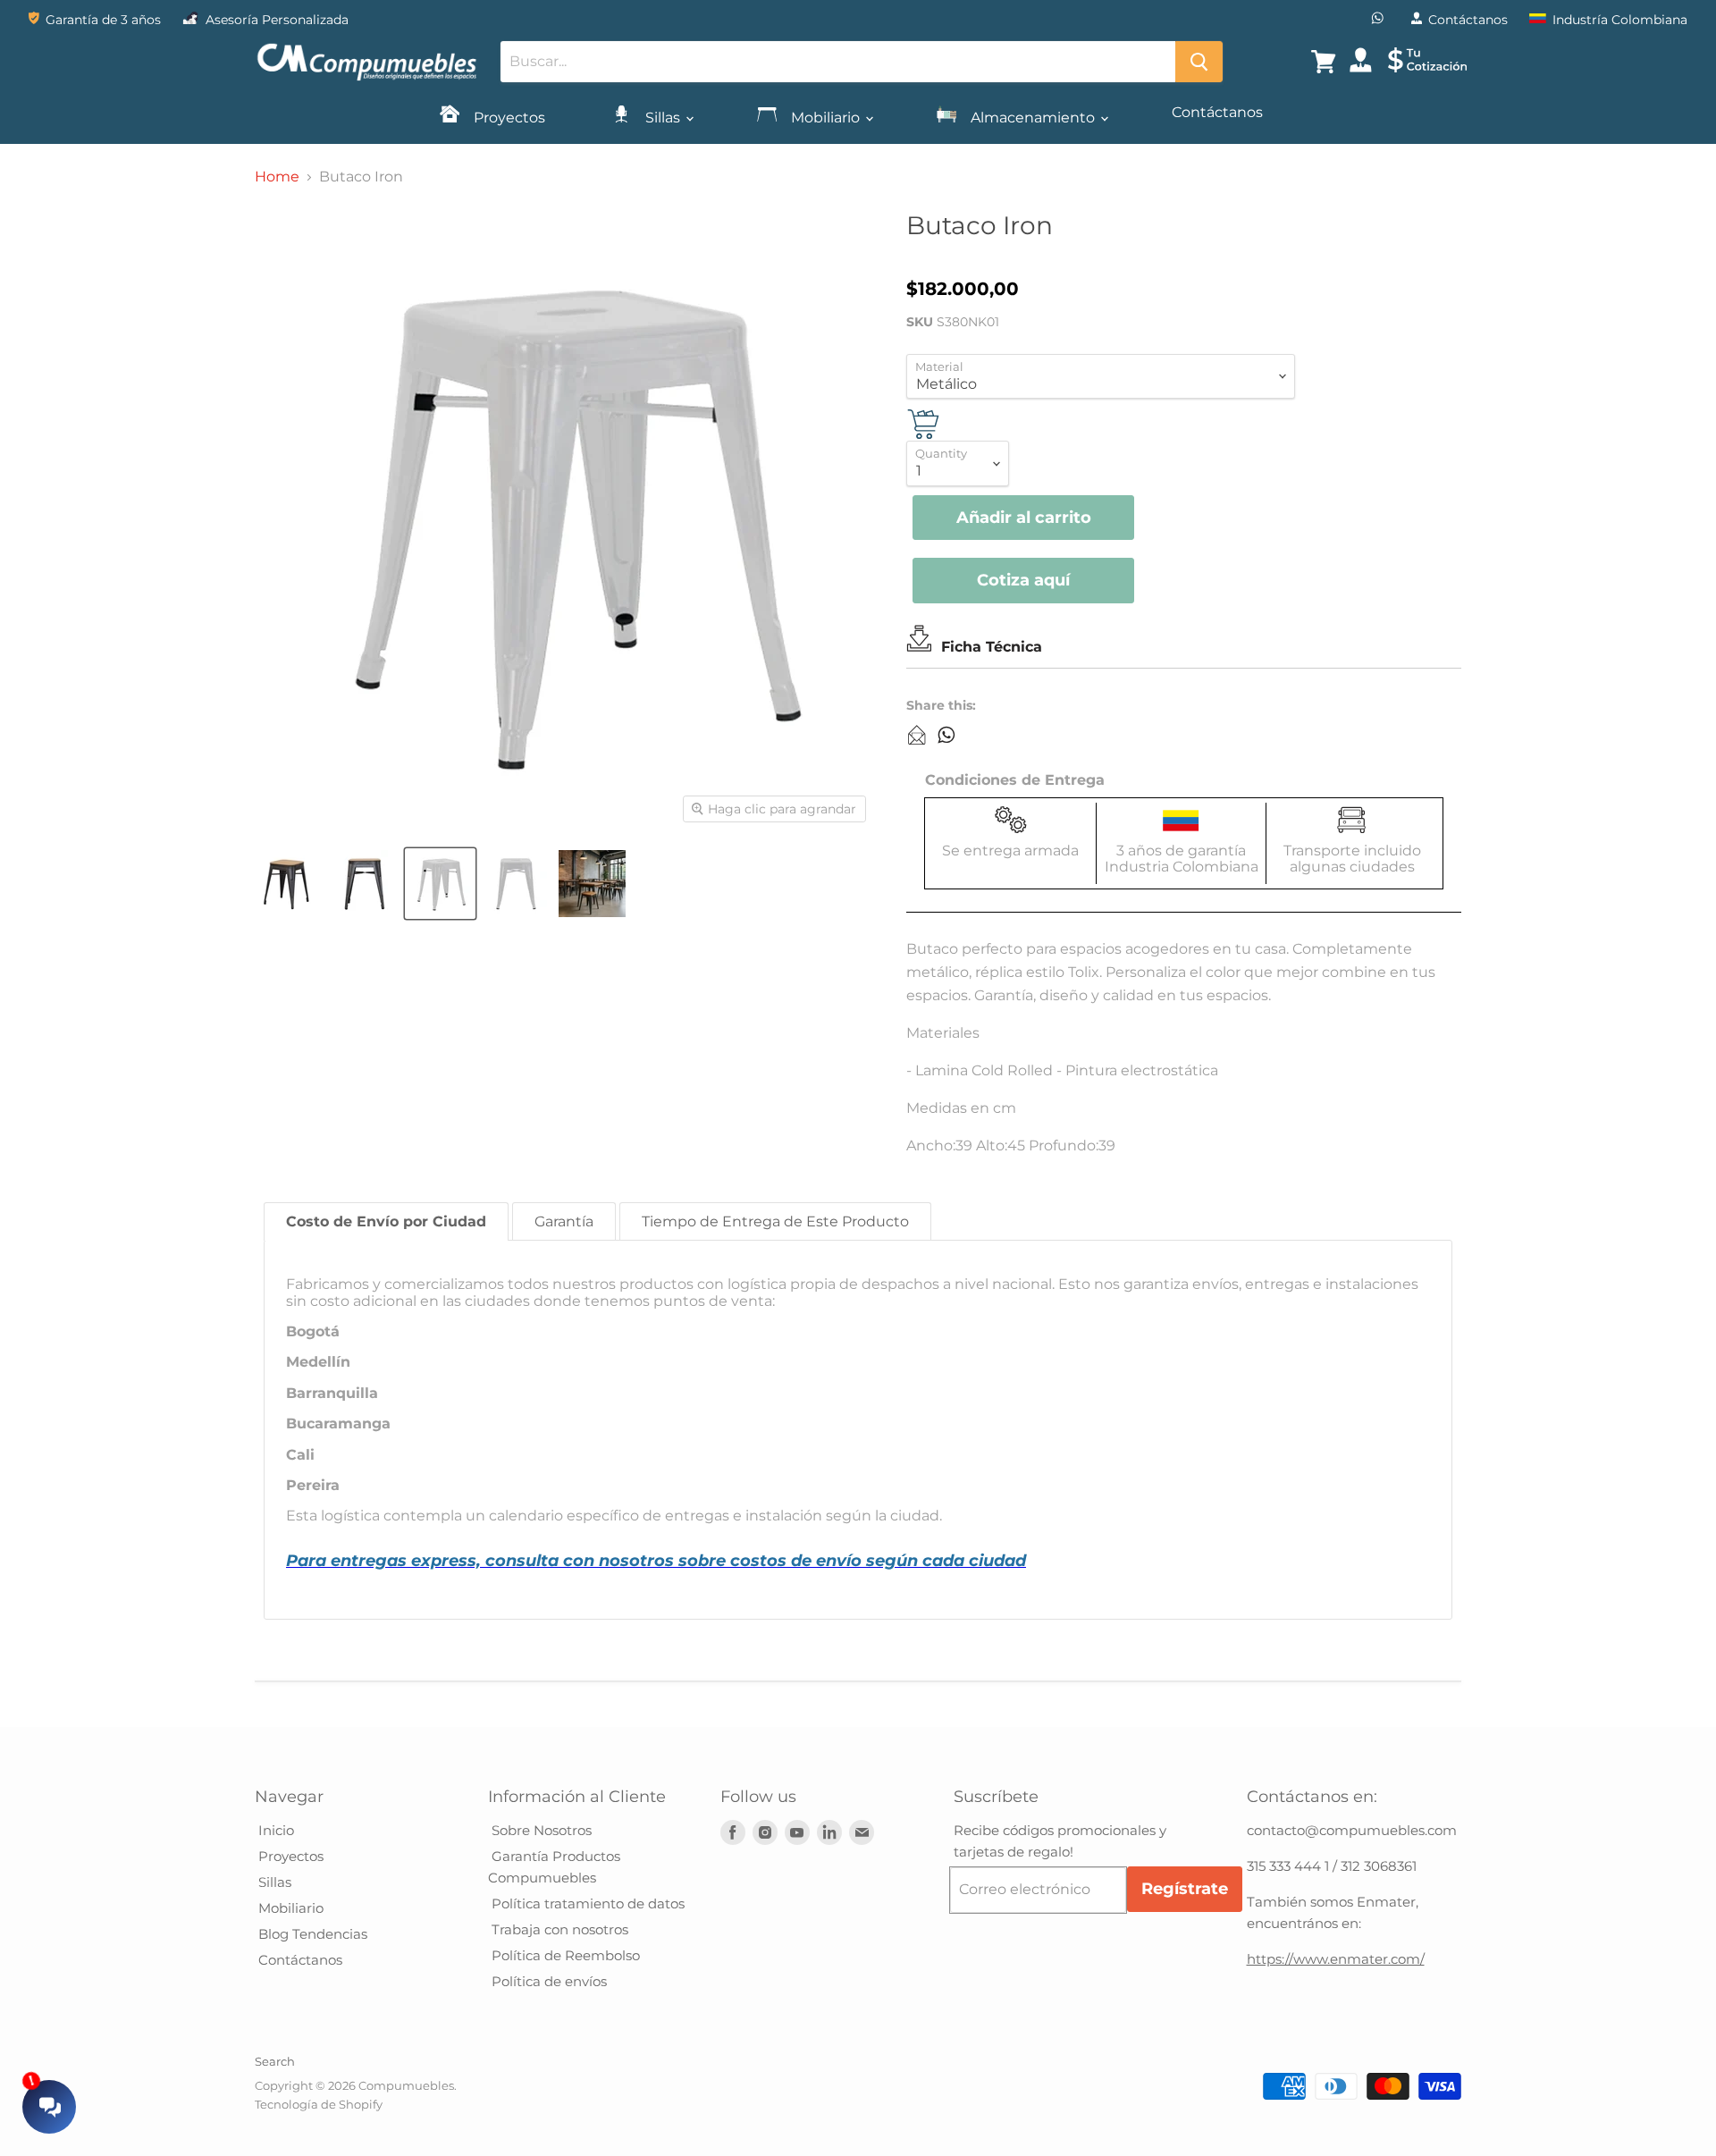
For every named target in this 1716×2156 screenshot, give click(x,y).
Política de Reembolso (564, 1955)
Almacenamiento (1033, 118)
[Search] (1199, 62)
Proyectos (508, 118)
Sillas (663, 118)
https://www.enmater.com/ (1336, 1959)
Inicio (274, 1830)
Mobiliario (825, 118)
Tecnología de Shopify (319, 2104)
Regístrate (1185, 1889)
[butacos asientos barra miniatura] (288, 884)
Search (275, 2061)
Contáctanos (1217, 112)
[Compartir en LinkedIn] (917, 735)
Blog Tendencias (311, 1934)
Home (277, 177)
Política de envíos (547, 1981)
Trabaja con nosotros (558, 1929)
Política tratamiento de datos (586, 1903)
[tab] (386, 1221)
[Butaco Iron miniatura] (592, 884)
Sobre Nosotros (540, 1830)
